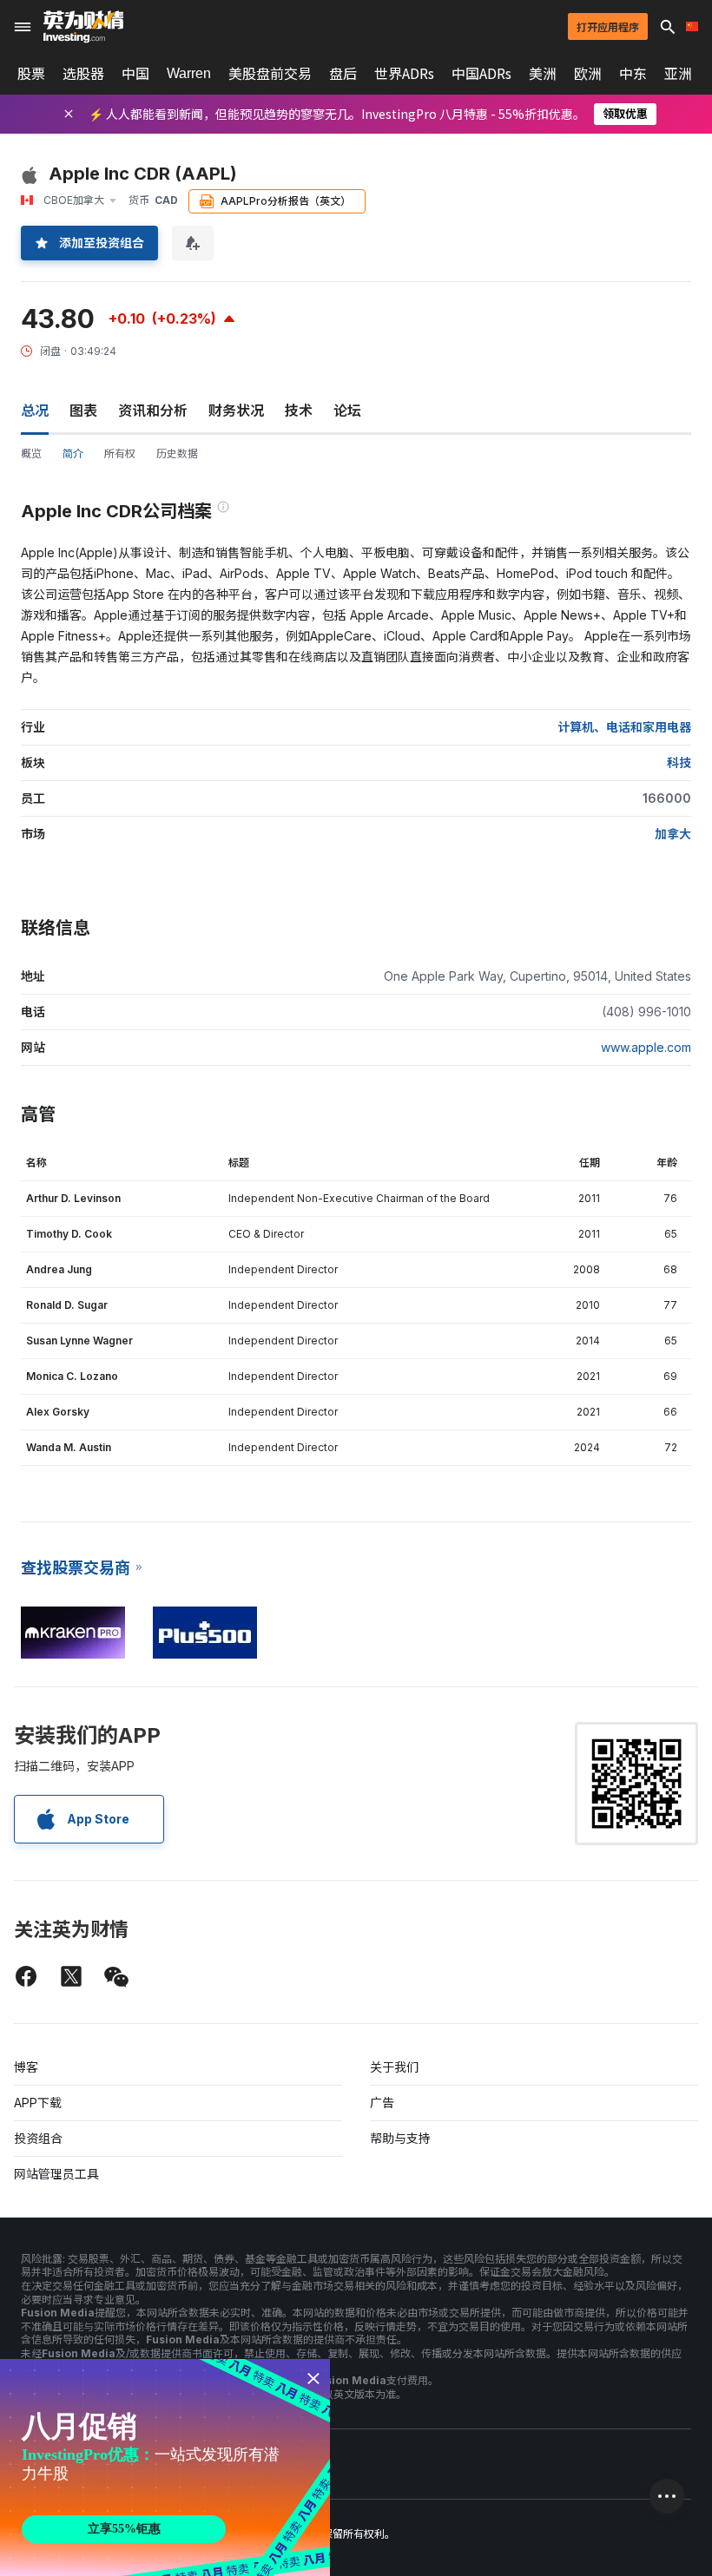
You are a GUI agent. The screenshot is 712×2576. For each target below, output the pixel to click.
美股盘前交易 (270, 74)
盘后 (343, 74)
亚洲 (678, 74)
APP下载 (38, 2103)
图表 (83, 411)
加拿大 (673, 834)
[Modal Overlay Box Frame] (165, 2468)
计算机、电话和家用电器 (624, 727)
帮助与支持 (400, 2138)
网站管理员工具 (56, 2174)
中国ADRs (481, 74)
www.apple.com (646, 1047)
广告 (382, 2103)
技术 (299, 411)
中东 (633, 74)
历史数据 (177, 453)
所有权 (120, 453)
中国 (135, 74)
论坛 (347, 411)
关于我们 (394, 2067)
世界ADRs (404, 74)
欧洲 (588, 74)
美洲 (543, 74)
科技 (679, 762)
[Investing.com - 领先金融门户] (83, 27)
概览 (31, 453)
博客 (26, 2067)
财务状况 (236, 411)
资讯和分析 (153, 411)
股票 (31, 74)
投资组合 (38, 2138)
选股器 (83, 74)
